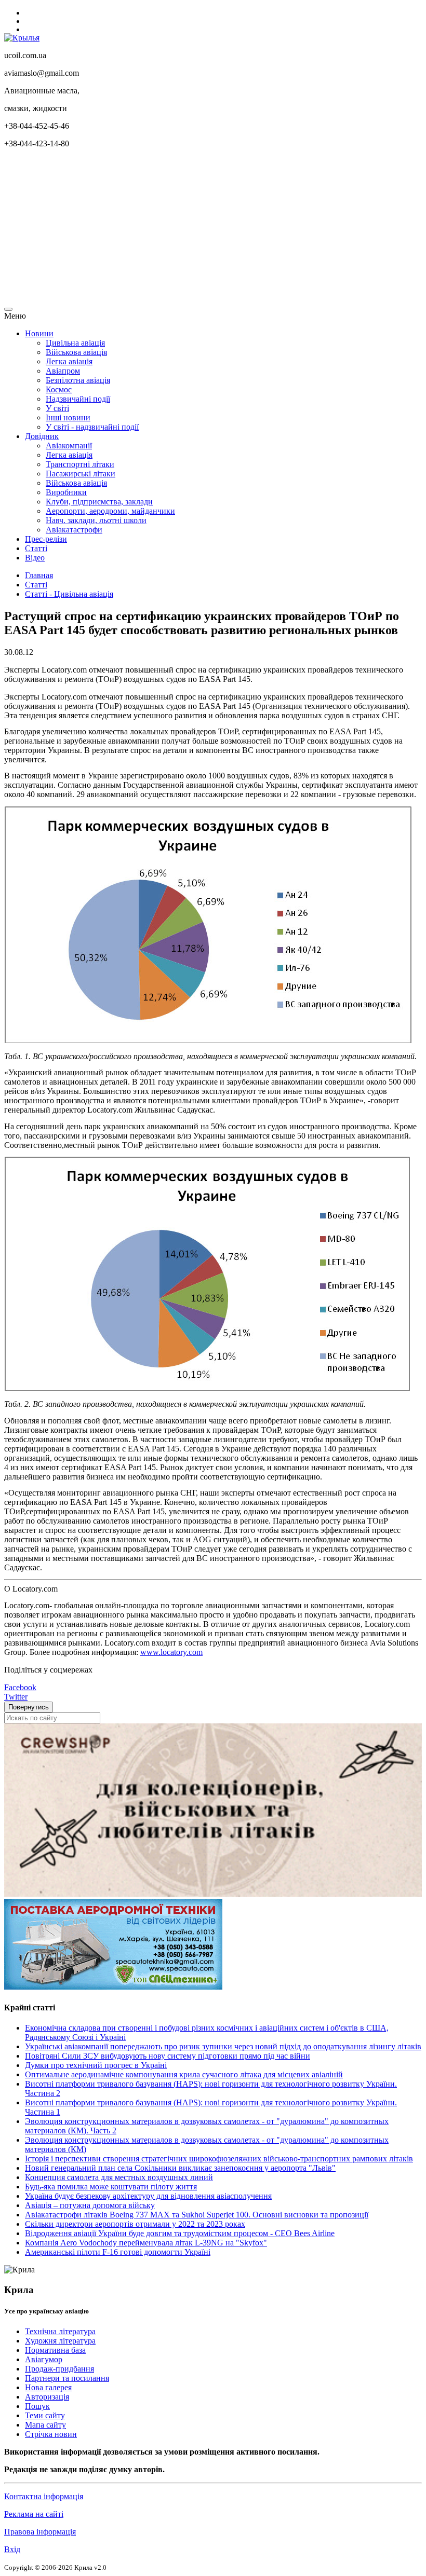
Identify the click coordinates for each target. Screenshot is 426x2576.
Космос (59, 389)
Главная (39, 575)
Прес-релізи (46, 539)
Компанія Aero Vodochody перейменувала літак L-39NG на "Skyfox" (146, 2243)
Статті (36, 548)
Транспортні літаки (80, 464)
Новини (39, 333)
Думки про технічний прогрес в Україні (96, 2065)
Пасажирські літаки (81, 474)
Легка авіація (69, 361)
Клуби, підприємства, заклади (99, 502)
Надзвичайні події (78, 399)
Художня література (60, 2341)
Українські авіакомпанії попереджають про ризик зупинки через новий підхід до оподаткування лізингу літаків (223, 2046)
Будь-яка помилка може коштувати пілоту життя (111, 2187)
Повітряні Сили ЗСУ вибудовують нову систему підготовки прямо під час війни (168, 2056)
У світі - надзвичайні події (92, 427)
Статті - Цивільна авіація (69, 594)
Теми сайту (45, 2415)
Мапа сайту (45, 2425)
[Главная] (22, 38)
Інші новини (68, 417)
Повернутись (29, 1707)
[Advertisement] (213, 229)
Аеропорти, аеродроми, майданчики (110, 511)
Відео (35, 558)
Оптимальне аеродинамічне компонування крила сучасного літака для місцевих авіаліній (184, 2074)
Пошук (37, 2406)
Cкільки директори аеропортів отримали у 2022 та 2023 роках (135, 2224)
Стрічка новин (51, 2434)
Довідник (42, 436)
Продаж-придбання (59, 2369)
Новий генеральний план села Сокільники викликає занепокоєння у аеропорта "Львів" (180, 2168)
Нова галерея (48, 2387)
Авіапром (63, 371)
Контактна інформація (44, 2496)
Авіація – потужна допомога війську (90, 2205)
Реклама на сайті (34, 2514)
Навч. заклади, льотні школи (96, 520)
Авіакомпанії (69, 446)
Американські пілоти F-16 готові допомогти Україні (118, 2252)
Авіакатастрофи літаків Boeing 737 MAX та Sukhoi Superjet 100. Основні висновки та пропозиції (197, 2215)
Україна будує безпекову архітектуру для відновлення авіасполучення (148, 2196)
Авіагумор (44, 2359)
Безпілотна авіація (78, 380)
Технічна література (60, 2331)
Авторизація (47, 2397)
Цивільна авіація (75, 343)
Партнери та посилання (67, 2378)
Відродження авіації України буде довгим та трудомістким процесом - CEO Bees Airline (180, 2233)
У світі (57, 408)
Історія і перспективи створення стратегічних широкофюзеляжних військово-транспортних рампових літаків (219, 2159)
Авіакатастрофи (74, 530)
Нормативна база (55, 2350)
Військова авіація (76, 352)
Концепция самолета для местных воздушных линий (119, 2177)
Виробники (66, 492)
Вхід (12, 2549)
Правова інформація (40, 2532)
